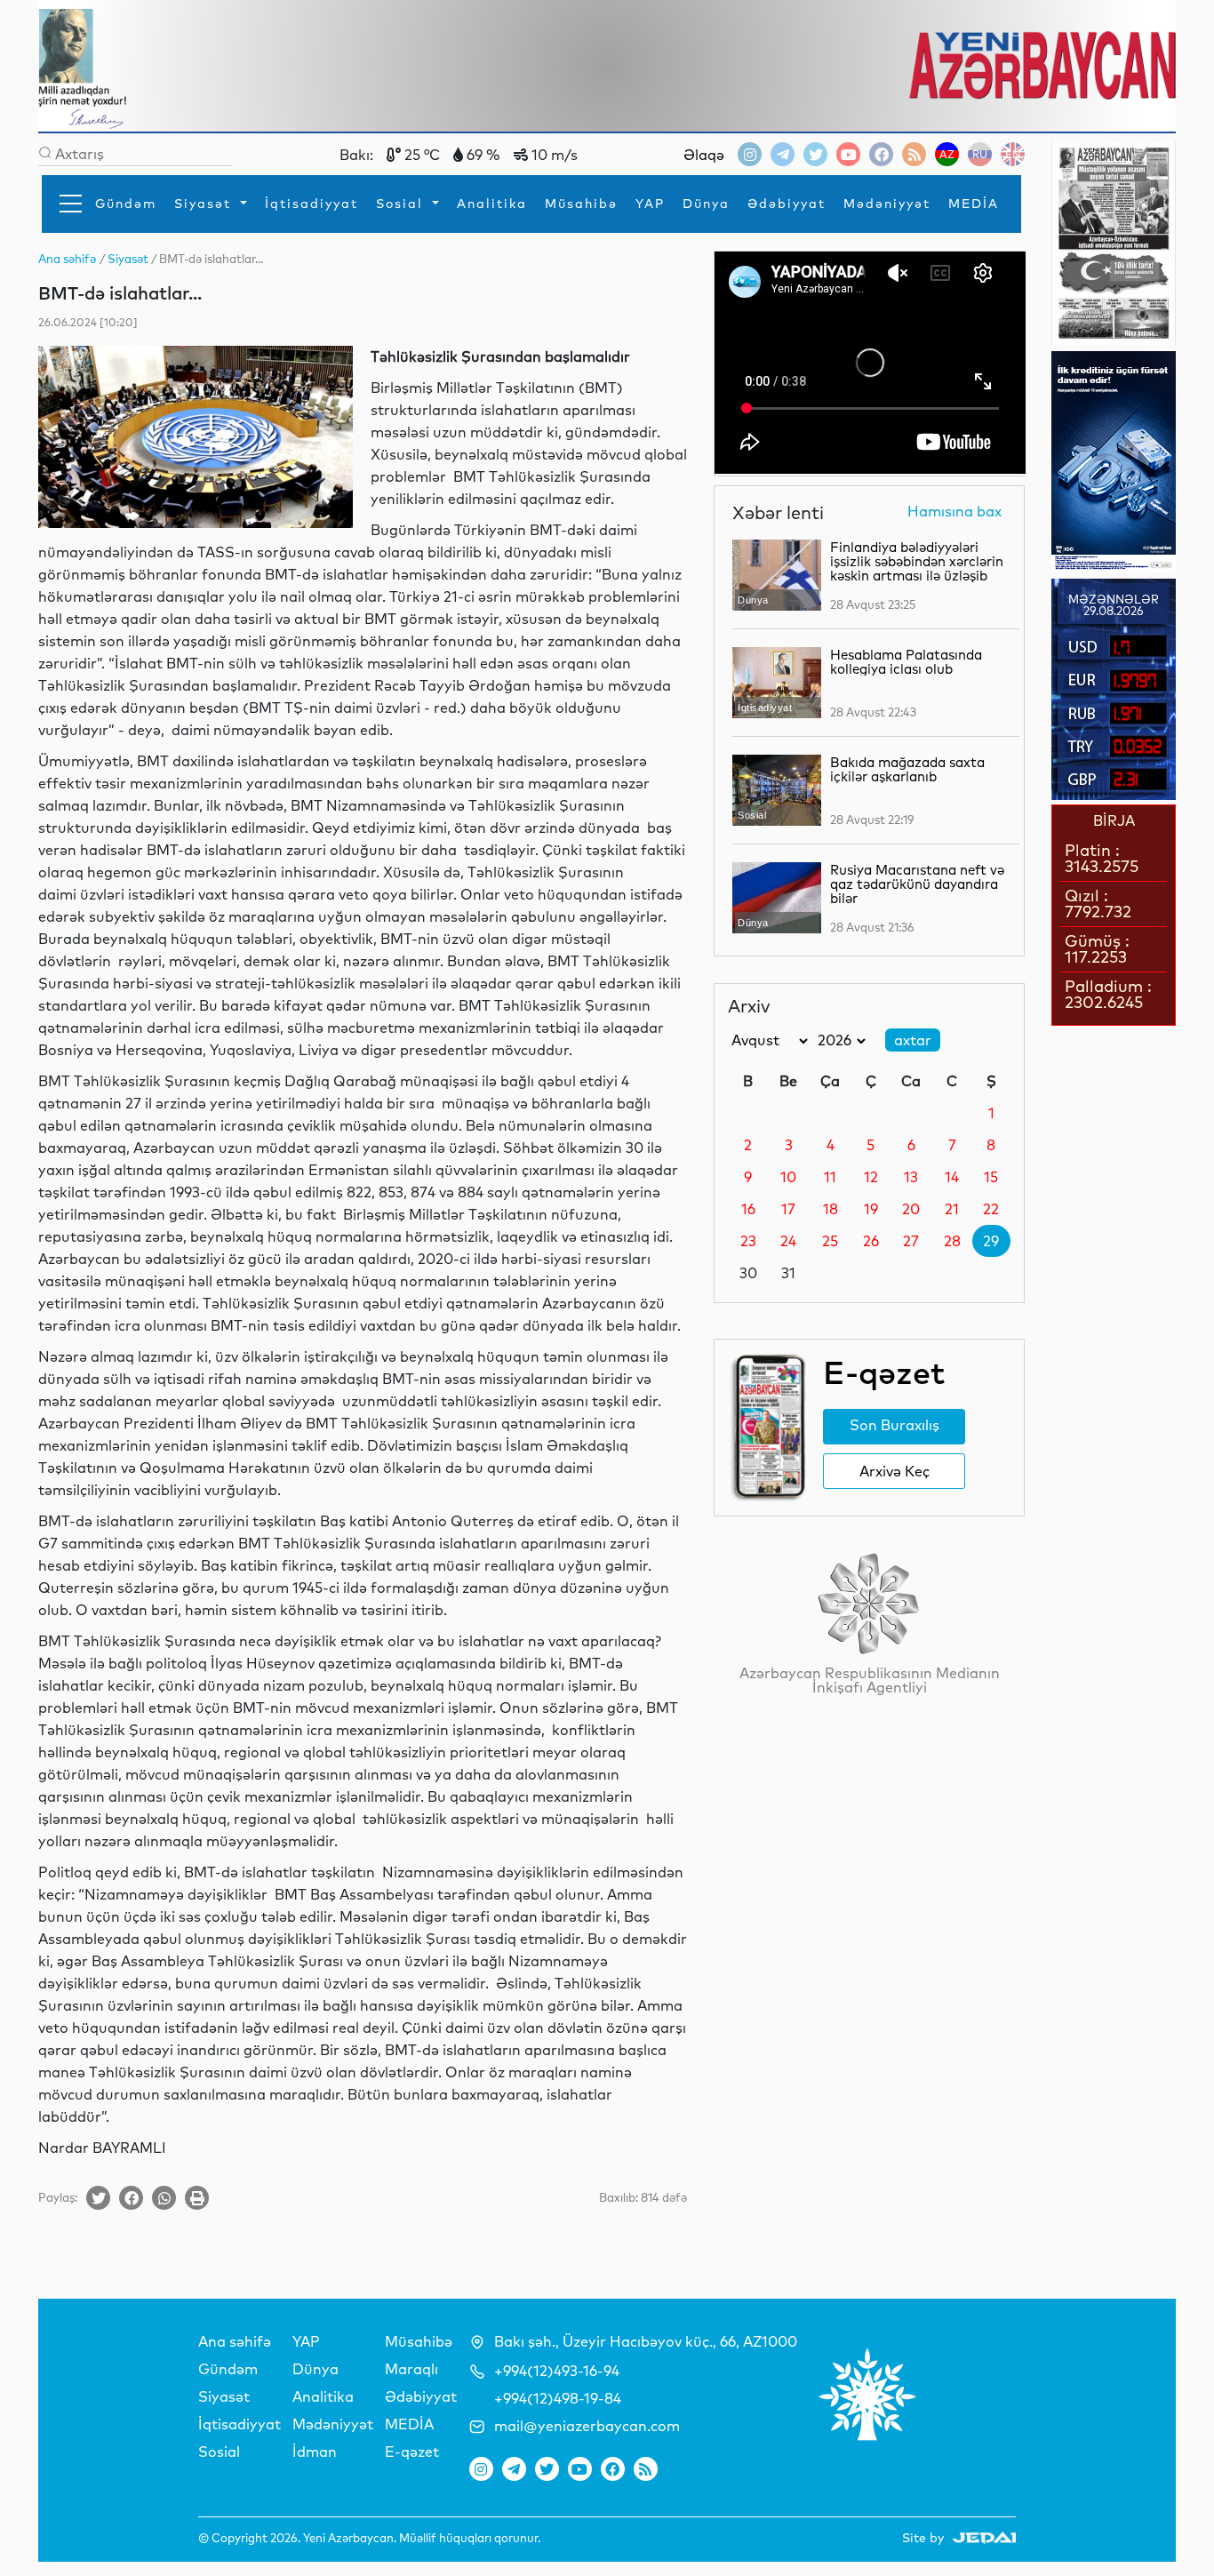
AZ (947, 154)
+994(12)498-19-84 (558, 2398)
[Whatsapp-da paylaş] (164, 2198)
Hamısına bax (954, 512)
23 (748, 1241)
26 (871, 1241)
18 (831, 1209)
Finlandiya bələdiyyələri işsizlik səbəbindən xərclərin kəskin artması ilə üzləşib (917, 561)
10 (788, 1177)
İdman (315, 2452)
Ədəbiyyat (787, 204)
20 (911, 1209)
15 (991, 1177)
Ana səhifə (235, 2341)
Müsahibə (581, 204)
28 (952, 1241)
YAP (650, 204)
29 (991, 1241)
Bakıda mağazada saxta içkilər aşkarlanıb (907, 769)
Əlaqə (704, 155)
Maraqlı (411, 2369)
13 (911, 1177)
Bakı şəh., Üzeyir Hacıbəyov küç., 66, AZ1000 (646, 2341)
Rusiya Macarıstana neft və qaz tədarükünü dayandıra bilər (917, 884)
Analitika (492, 204)
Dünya (706, 204)
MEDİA (974, 204)
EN (1013, 154)
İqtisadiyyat (311, 204)
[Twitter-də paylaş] (98, 2198)
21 (952, 1209)
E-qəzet (412, 2452)
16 (748, 1209)
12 (871, 1177)
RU (980, 154)
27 (911, 1241)
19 (871, 1209)
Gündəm (126, 204)
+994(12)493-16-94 (557, 2371)
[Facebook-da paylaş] (131, 2198)
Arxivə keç (895, 1471)
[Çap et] (197, 2198)
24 (788, 1241)
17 (788, 1209)
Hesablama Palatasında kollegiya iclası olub (906, 662)
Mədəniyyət (887, 204)
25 (830, 1241)
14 (952, 1177)
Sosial (402, 204)
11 (830, 1177)
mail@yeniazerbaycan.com (587, 2426)
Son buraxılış (895, 1425)
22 (991, 1209)
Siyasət (205, 204)
